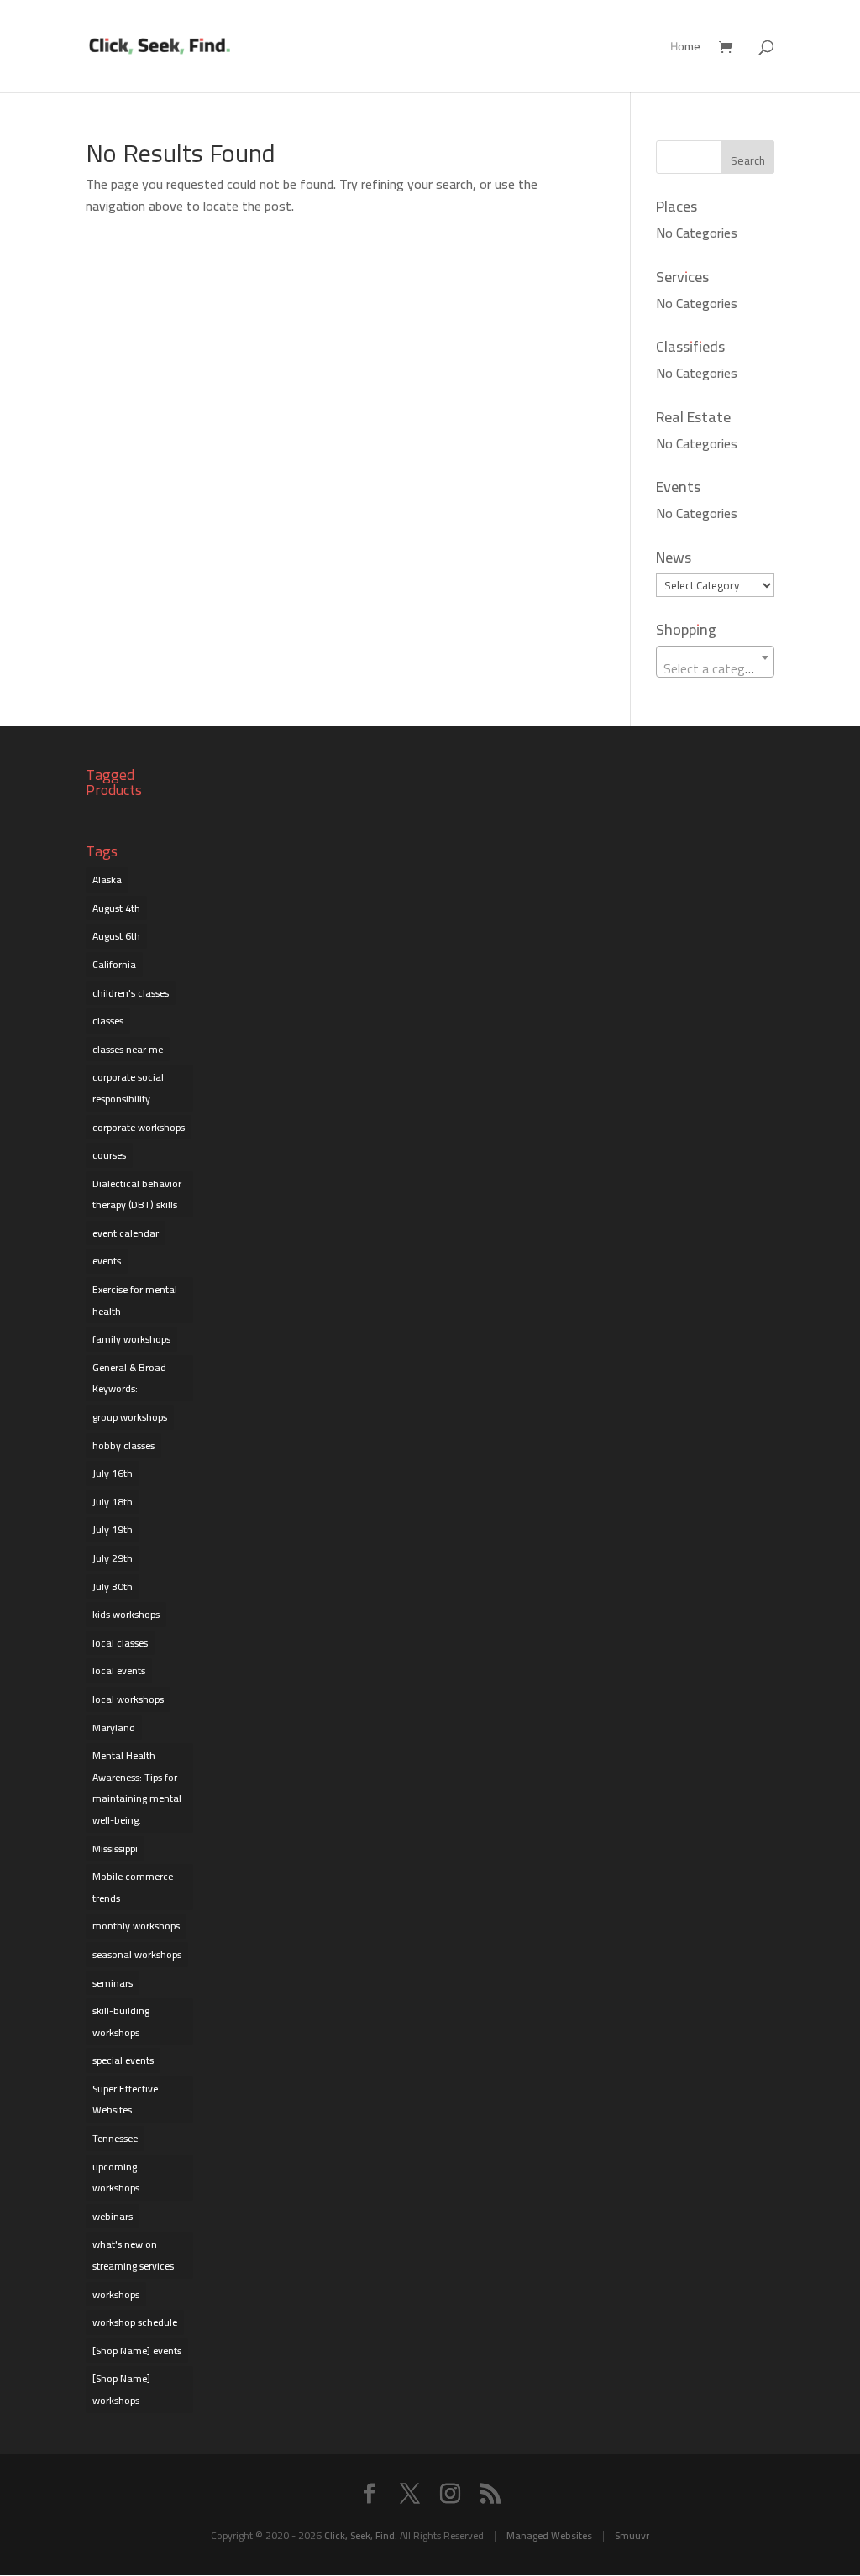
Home (685, 49)
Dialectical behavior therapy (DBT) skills (137, 1194)
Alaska (107, 880)
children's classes (131, 993)
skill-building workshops (121, 2021)
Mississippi (115, 1848)
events (107, 1261)
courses (109, 1155)
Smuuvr (632, 2535)
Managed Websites (549, 2535)
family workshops (131, 1339)
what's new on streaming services (133, 2255)
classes (108, 1021)
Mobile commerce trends (133, 1887)
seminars (113, 1983)
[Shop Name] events (137, 2351)
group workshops (130, 1417)
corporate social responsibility (128, 1088)
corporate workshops (139, 1127)
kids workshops (126, 1614)
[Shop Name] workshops (121, 2389)
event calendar (126, 1233)
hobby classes (123, 1445)
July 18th (113, 1502)
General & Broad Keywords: (129, 1378)
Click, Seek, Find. (361, 2535)
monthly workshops (136, 1926)
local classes (120, 1643)
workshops (116, 2294)
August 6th (116, 936)
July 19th (113, 1529)
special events (123, 2060)
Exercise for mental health (135, 1300)
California (114, 964)
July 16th (113, 1473)
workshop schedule (135, 2322)
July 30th (113, 1586)
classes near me (128, 1049)
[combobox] (715, 662)
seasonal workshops (137, 1954)
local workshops (128, 1699)
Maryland (114, 1728)
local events (119, 1670)
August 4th (116, 908)
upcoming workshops (116, 2178)
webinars (113, 2216)
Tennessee (115, 2138)
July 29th (113, 1558)
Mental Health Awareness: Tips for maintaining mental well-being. (137, 1788)
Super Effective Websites (125, 2100)
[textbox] (715, 668)
